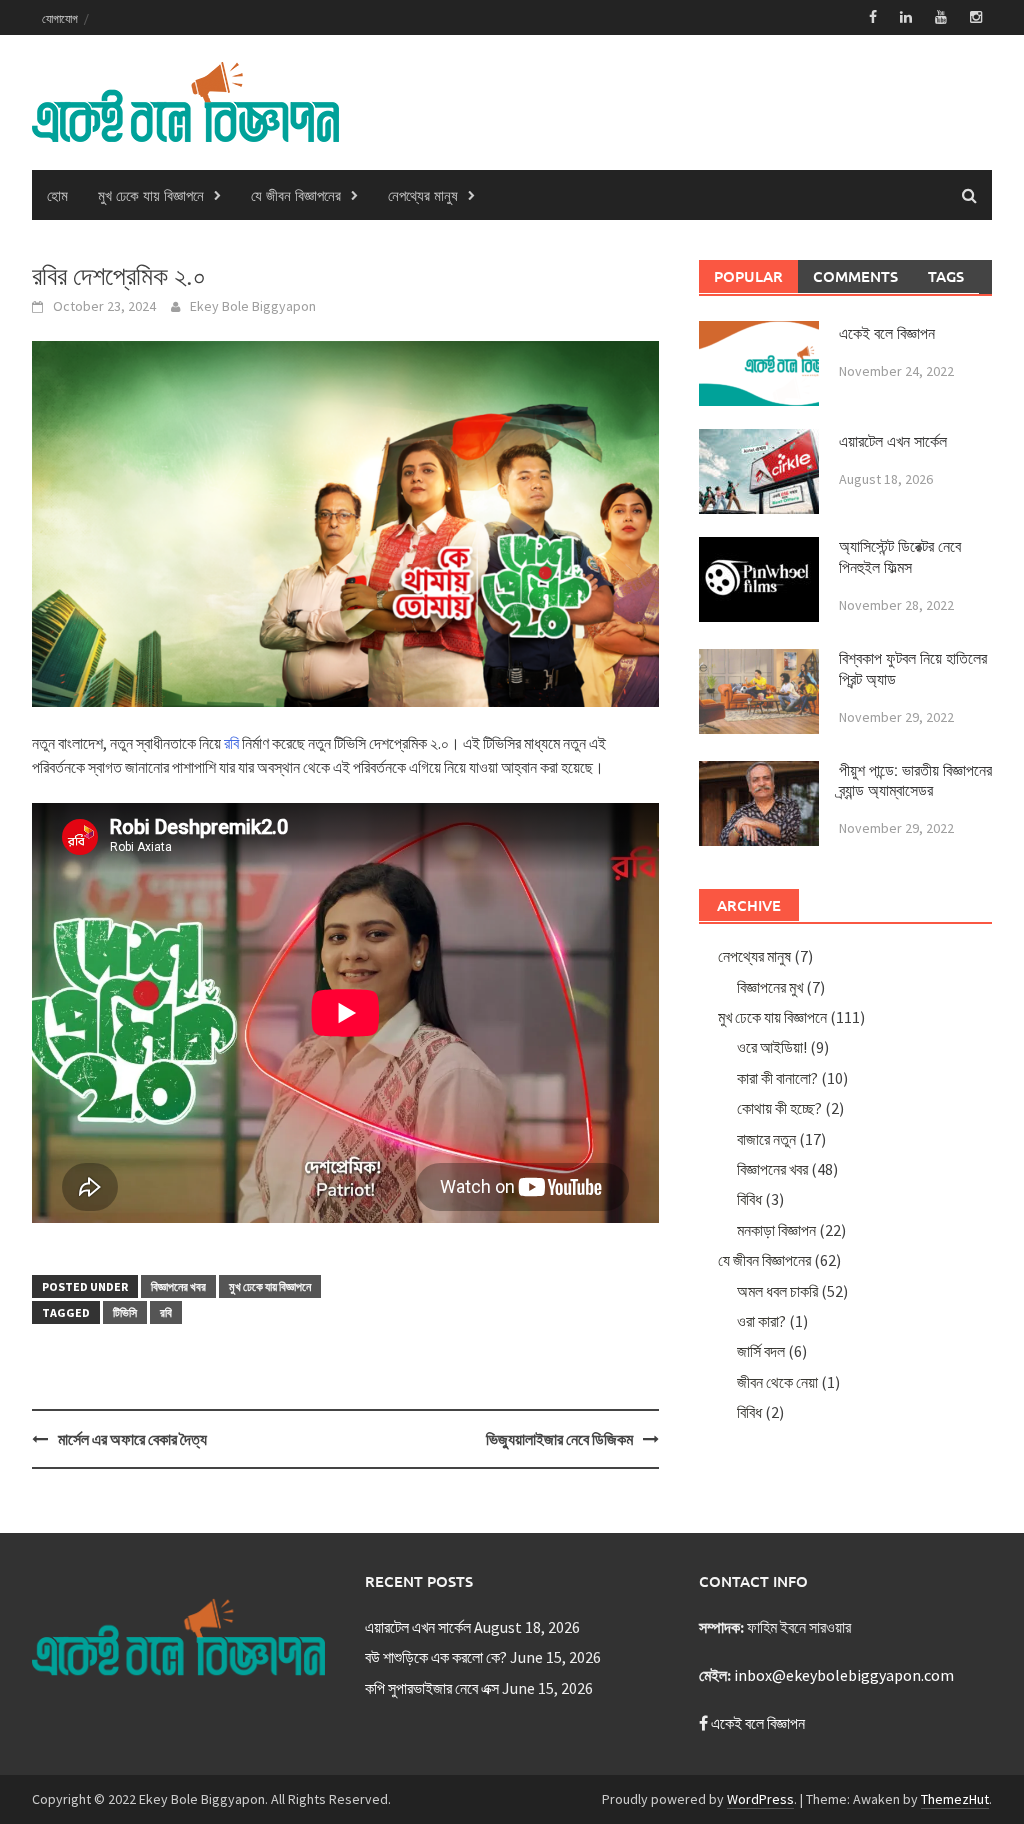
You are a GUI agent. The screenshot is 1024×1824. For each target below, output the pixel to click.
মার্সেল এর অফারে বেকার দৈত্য (132, 1439)
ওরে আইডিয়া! (772, 1047)
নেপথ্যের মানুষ (423, 195)
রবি (231, 743)
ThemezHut (955, 1799)
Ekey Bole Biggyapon (253, 306)
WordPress (760, 1799)
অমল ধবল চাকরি (777, 1291)
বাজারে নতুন (766, 1139)
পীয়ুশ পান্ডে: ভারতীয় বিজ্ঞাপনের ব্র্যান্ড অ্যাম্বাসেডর (915, 781)
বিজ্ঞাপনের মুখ (770, 987)
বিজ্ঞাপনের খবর (178, 1286)
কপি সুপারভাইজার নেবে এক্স (432, 1688)
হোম (57, 195)
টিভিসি (125, 1312)
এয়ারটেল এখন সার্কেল (893, 441)
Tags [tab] (946, 276)
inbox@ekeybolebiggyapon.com (844, 1675)
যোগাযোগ (60, 18)
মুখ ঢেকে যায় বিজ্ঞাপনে (151, 195)
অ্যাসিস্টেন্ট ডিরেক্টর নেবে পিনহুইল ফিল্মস (900, 557)
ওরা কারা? (761, 1321)
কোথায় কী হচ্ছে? (779, 1108)
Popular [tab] (748, 276)
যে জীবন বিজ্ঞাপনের (296, 195)
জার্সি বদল (761, 1351)
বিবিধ (749, 1199)
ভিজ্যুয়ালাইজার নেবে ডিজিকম (559, 1439)
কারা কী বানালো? (777, 1078)
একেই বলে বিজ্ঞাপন (887, 333)
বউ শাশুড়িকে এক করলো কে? (436, 1657)
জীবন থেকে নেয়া (777, 1382)
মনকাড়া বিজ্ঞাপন (776, 1230)
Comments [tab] (855, 276)
